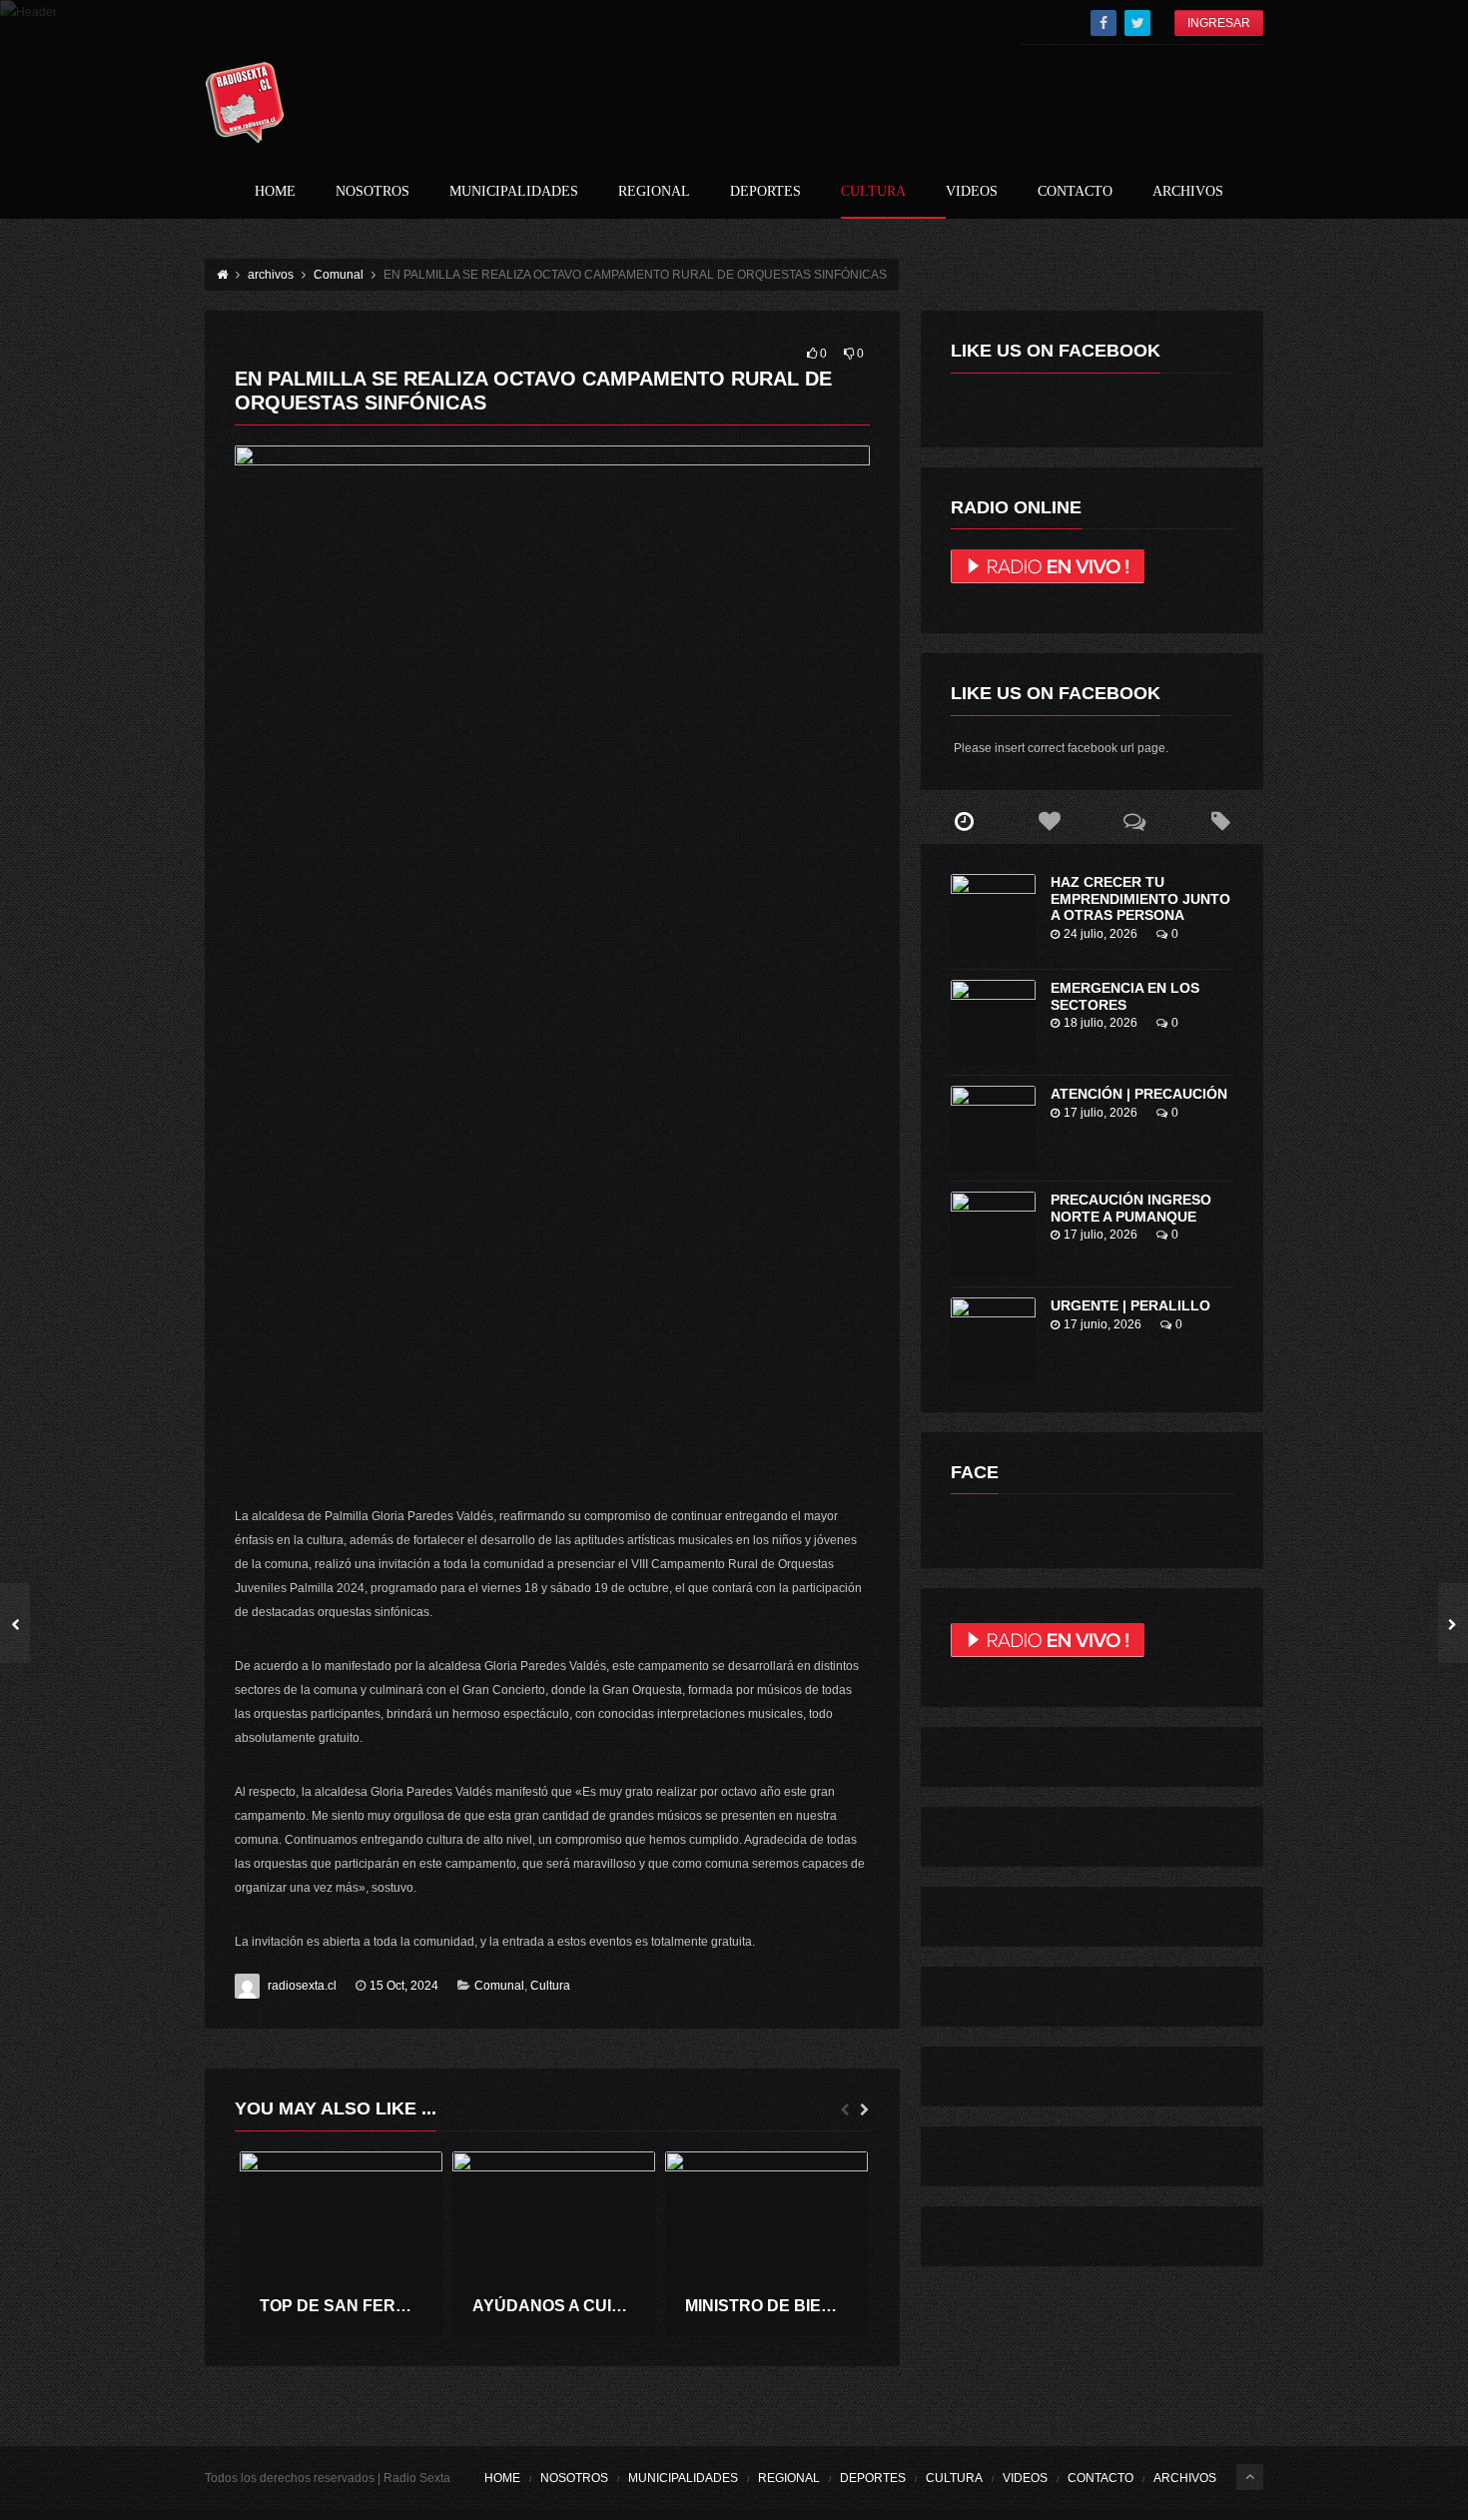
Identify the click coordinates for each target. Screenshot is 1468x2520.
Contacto (1075, 192)
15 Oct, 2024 (404, 1986)
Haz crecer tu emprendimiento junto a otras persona (1140, 899)
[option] (341, 2244)
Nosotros (372, 192)
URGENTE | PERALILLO (1130, 1305)
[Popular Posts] (1050, 822)
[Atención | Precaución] (993, 1128)
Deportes (765, 192)
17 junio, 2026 (1102, 1324)
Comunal (499, 1986)
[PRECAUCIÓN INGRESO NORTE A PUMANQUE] (993, 1234)
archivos (1188, 192)
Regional (654, 192)
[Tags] (1220, 822)
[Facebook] (1103, 23)
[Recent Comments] (1135, 822)
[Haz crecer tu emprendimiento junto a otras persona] (993, 916)
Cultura (873, 192)
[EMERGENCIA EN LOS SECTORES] (993, 1022)
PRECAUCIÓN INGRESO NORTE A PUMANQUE (1131, 1208)
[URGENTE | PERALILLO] (993, 1340)
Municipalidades (514, 192)
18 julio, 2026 (1101, 1023)
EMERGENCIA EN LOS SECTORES (1125, 996)
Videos (972, 192)
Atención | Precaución (1139, 1094)
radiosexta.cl (302, 1986)
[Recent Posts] (964, 822)
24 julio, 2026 (1101, 934)
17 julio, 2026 (1101, 1113)
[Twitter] (1137, 23)
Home (275, 192)
